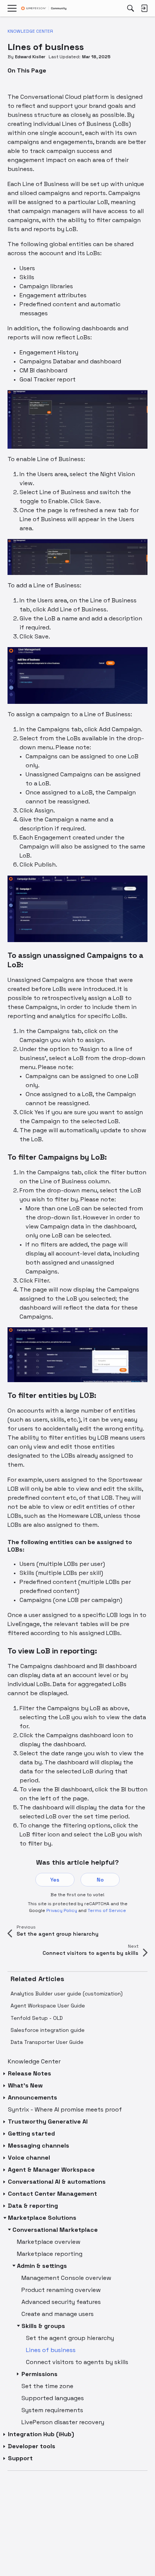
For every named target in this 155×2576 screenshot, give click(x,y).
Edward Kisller (30, 57)
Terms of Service (107, 1910)
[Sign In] (144, 8)
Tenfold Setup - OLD (37, 2018)
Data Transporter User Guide (47, 2042)
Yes (55, 1880)
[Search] (131, 8)
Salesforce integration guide (48, 2030)
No (100, 1880)
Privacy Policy (62, 1910)
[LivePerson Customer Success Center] (44, 8)
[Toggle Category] (5, 2074)
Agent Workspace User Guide (48, 2006)
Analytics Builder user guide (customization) (67, 1994)
